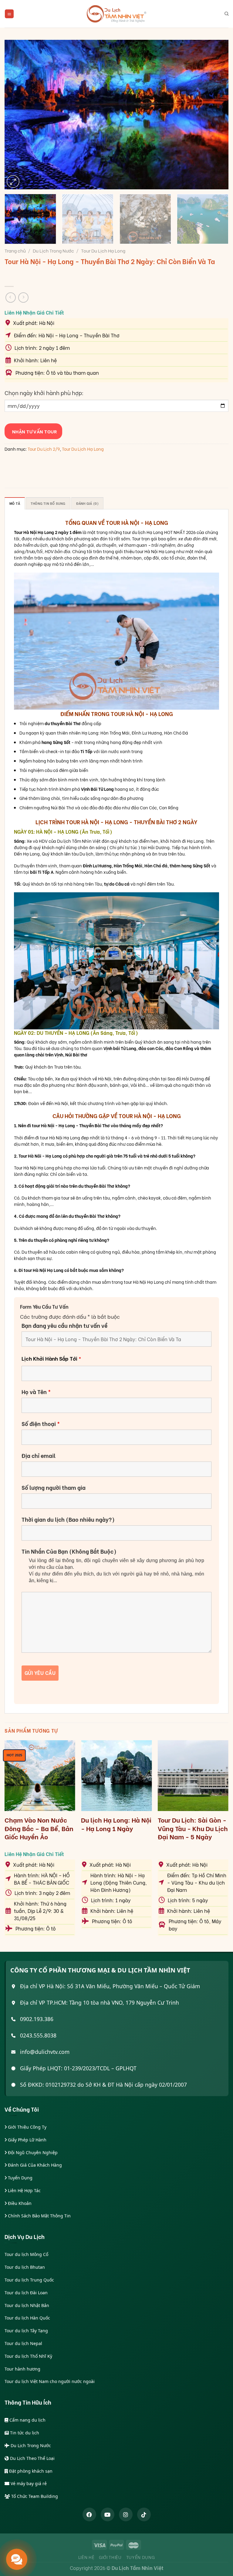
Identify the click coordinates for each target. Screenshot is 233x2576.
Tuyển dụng (141, 2557)
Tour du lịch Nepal (23, 2343)
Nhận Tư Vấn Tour (33, 431)
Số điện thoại (41, 1424)
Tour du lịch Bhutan (25, 2267)
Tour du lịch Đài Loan (26, 2293)
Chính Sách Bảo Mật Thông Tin (39, 2216)
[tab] (15, 503)
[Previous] (17, 115)
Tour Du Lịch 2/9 (44, 449)
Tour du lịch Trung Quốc (29, 2280)
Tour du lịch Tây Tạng (26, 2331)
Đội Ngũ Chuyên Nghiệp (32, 2152)
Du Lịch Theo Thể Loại (32, 2458)
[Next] (216, 115)
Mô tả (15, 503)
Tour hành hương (22, 2369)
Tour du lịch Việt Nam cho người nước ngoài (50, 2381)
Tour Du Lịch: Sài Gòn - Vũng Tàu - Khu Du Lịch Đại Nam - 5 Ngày (193, 1828)
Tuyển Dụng (20, 2178)
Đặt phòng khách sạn (30, 2471)
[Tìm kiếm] (226, 14)
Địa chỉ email (39, 1455)
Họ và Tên (36, 1392)
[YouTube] (108, 2514)
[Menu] (9, 14)
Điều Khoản (19, 2203)
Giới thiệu (110, 2557)
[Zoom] (13, 181)
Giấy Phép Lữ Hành (27, 2140)
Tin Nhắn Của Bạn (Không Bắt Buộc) (69, 1551)
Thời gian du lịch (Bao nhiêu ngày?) (68, 1519)
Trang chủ (15, 250)
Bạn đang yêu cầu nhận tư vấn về (64, 1325)
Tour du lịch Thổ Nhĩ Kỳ (28, 2356)
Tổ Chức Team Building (34, 2496)
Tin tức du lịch (24, 2433)
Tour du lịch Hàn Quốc (27, 2318)
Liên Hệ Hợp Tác (24, 2190)
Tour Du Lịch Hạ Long (103, 250)
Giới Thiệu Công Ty (27, 2127)
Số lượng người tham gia (54, 1487)
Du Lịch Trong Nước (53, 250)
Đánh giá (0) (88, 503)
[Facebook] (89, 2514)
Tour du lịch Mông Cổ (26, 2254)
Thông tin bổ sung (48, 503)
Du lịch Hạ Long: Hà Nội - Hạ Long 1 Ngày (116, 1824)
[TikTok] (144, 2514)
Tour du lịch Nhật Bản (27, 2305)
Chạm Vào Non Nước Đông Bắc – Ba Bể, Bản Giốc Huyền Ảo (39, 1828)
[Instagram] (126, 2514)
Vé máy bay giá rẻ (28, 2483)
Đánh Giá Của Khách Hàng (34, 2165)
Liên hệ (86, 2557)
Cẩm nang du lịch (27, 2420)
